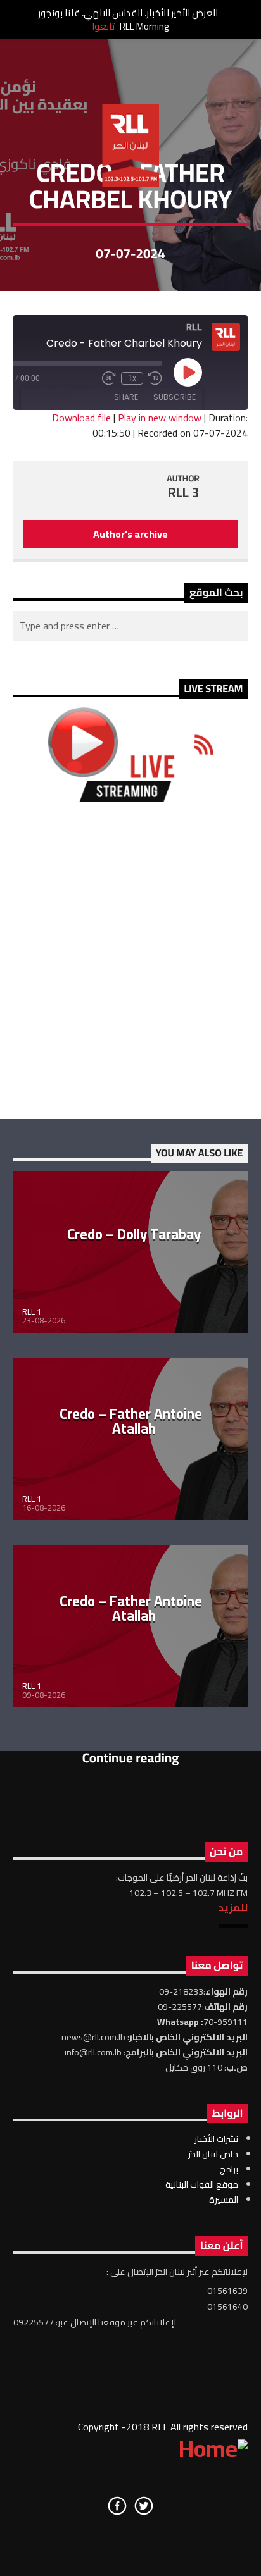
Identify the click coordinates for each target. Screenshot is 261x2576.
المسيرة (224, 2200)
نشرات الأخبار (216, 2139)
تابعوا (103, 26)
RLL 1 (32, 1311)
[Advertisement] (130, 960)
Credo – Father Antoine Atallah (131, 1421)
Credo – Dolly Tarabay (134, 1234)
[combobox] (131, 626)
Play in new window (160, 418)
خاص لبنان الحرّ (213, 2154)
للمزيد (233, 1907)
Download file (81, 418)
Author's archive (130, 534)
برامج (229, 2169)
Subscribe (175, 397)
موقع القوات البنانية (202, 2184)
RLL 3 (184, 492)
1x (132, 378)
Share (126, 397)
